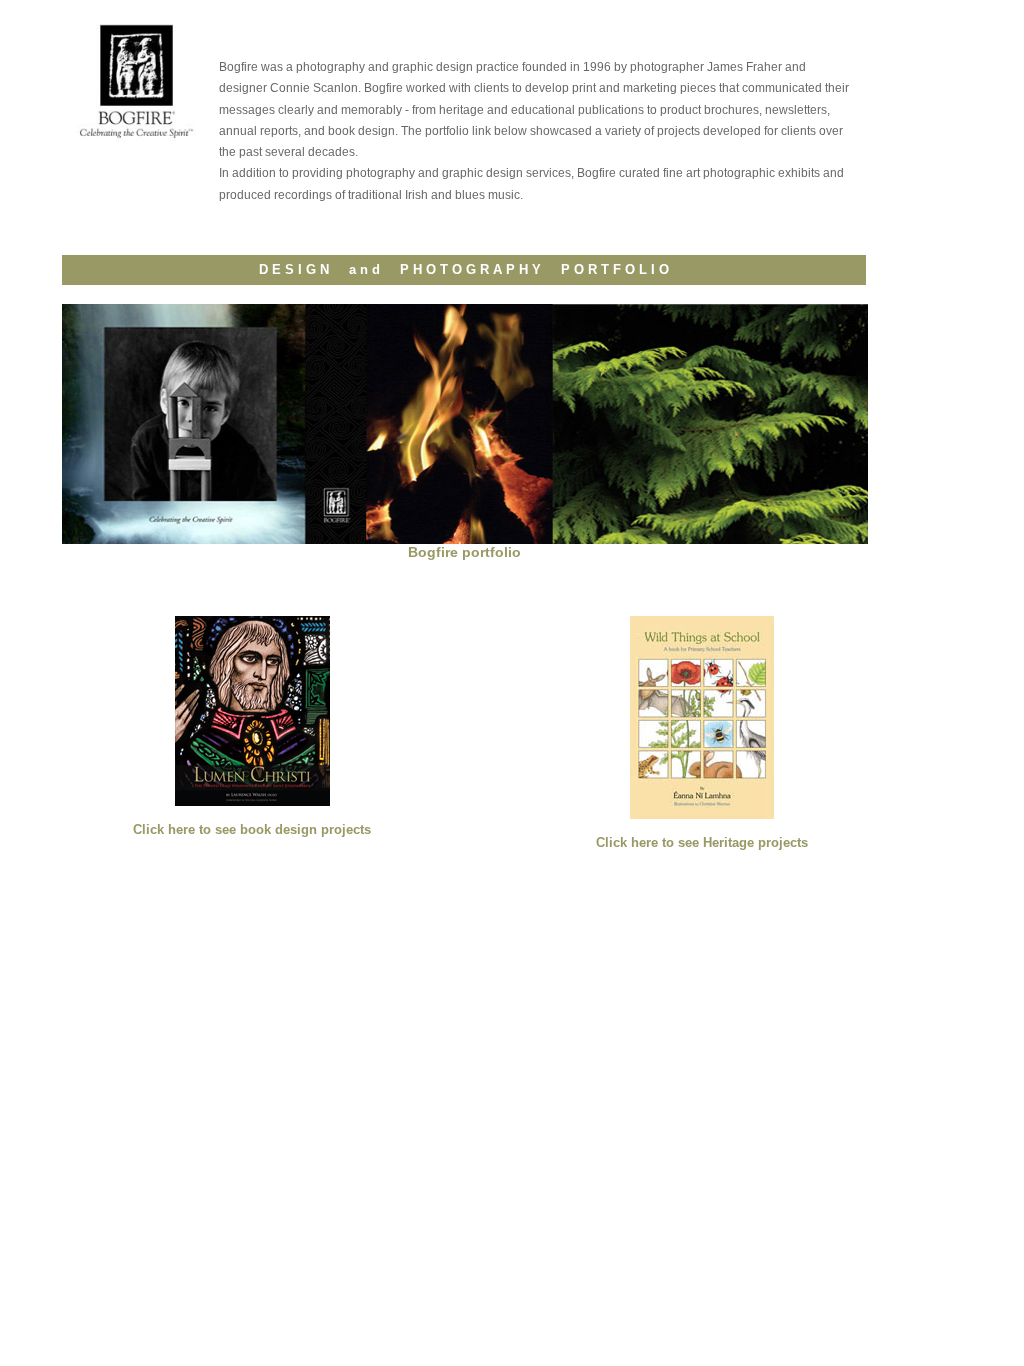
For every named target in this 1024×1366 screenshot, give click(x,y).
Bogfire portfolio (464, 552)
